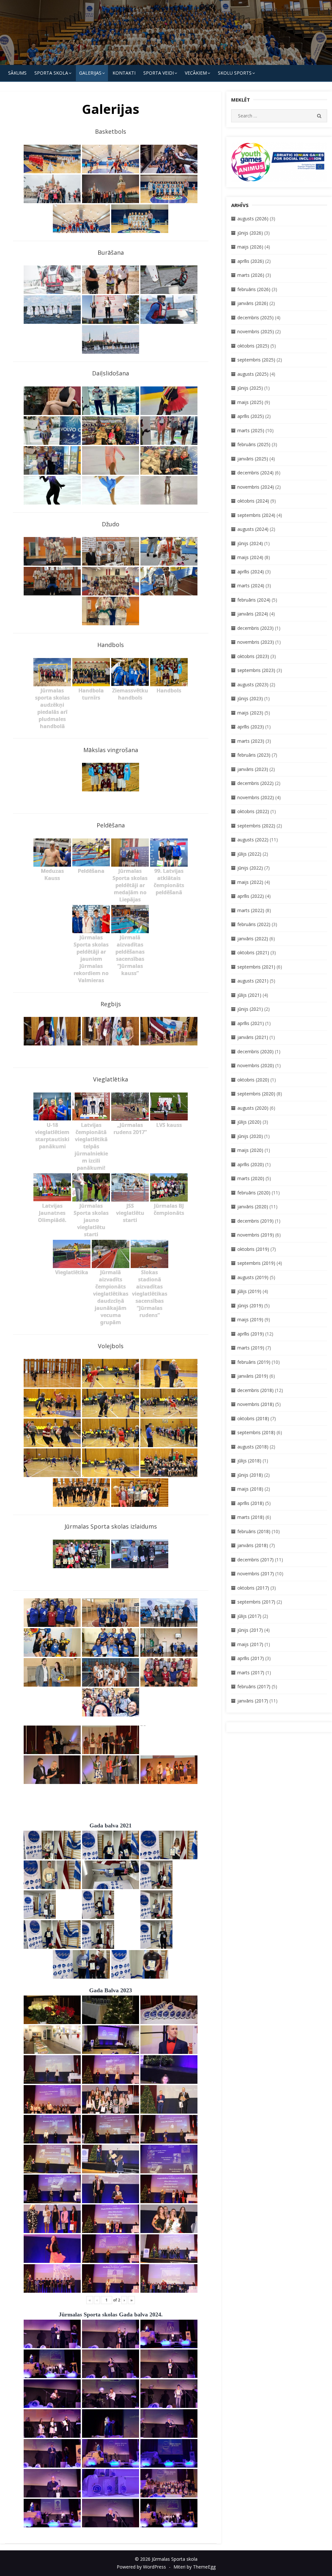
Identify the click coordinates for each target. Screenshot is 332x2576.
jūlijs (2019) (249, 1291)
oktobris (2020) (253, 1080)
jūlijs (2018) (249, 1461)
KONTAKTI (124, 73)
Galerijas (90, 73)
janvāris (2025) (253, 459)
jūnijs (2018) (250, 1475)
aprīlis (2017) (251, 1658)
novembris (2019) (256, 1235)
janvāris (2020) (253, 1207)
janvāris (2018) (253, 1545)
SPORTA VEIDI (159, 73)
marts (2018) (251, 1517)
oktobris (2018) (253, 1418)
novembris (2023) (256, 642)
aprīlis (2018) (251, 1503)
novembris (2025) (256, 331)
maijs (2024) (250, 557)
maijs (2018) (250, 1489)
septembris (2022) (256, 826)
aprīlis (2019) (251, 1334)
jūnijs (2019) (250, 1306)
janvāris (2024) (253, 614)
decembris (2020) (255, 1051)
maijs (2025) (250, 402)
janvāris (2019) (253, 1376)
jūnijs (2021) (250, 1009)
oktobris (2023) (253, 656)
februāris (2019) (254, 1362)
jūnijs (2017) (250, 1630)
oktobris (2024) (253, 501)
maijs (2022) (250, 882)
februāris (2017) (254, 1686)
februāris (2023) (254, 755)
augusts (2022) (253, 840)
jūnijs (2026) (250, 233)
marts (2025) (251, 430)
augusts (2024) (253, 529)
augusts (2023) (253, 684)
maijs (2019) (250, 1319)
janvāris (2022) (253, 939)
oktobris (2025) (253, 346)
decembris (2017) (255, 1560)
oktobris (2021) (253, 952)
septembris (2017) (256, 1602)
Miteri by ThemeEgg (195, 2567)
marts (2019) (251, 1348)
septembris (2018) (256, 1432)
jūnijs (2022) (250, 868)
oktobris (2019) (253, 1249)
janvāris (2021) (253, 1037)
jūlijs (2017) (249, 1616)
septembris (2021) (256, 967)
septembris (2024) (256, 515)
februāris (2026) (254, 289)
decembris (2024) (255, 473)
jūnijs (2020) (250, 1136)
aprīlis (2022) (251, 896)
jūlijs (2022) (249, 854)
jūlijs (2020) (249, 1122)
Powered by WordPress (141, 2567)
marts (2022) (251, 910)
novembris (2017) (256, 1574)
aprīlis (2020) (251, 1164)
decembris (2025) (255, 317)
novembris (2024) (256, 487)
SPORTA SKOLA (51, 73)
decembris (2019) (255, 1221)
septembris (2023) (256, 670)
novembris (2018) (256, 1404)
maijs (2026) (250, 247)
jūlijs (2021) (249, 995)
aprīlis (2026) (251, 261)
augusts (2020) (253, 1108)
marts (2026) (251, 275)
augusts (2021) (253, 981)
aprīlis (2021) (251, 1023)
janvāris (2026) (253, 303)
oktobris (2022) (253, 811)
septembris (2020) (256, 1094)
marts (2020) (251, 1178)
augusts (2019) (253, 1277)
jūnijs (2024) (250, 543)
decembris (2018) (255, 1390)
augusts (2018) (253, 1447)
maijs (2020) (250, 1150)
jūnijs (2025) (250, 388)
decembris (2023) (255, 628)
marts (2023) (251, 741)
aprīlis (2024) (251, 572)
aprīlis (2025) (251, 416)
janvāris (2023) (253, 769)
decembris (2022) (255, 783)
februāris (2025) (254, 444)
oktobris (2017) (253, 1588)
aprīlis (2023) (251, 727)
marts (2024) (251, 586)
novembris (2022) (256, 797)
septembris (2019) (256, 1263)
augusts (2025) (253, 374)
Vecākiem (196, 73)
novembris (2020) (256, 1065)
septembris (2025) (256, 360)
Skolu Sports (235, 73)
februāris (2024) (254, 600)
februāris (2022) (254, 924)
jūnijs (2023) (250, 698)
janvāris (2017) (253, 1701)
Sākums (17, 73)
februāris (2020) (254, 1193)
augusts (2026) (253, 219)
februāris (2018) (254, 1531)
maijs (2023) (250, 713)
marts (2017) (251, 1673)
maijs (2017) (250, 1644)
